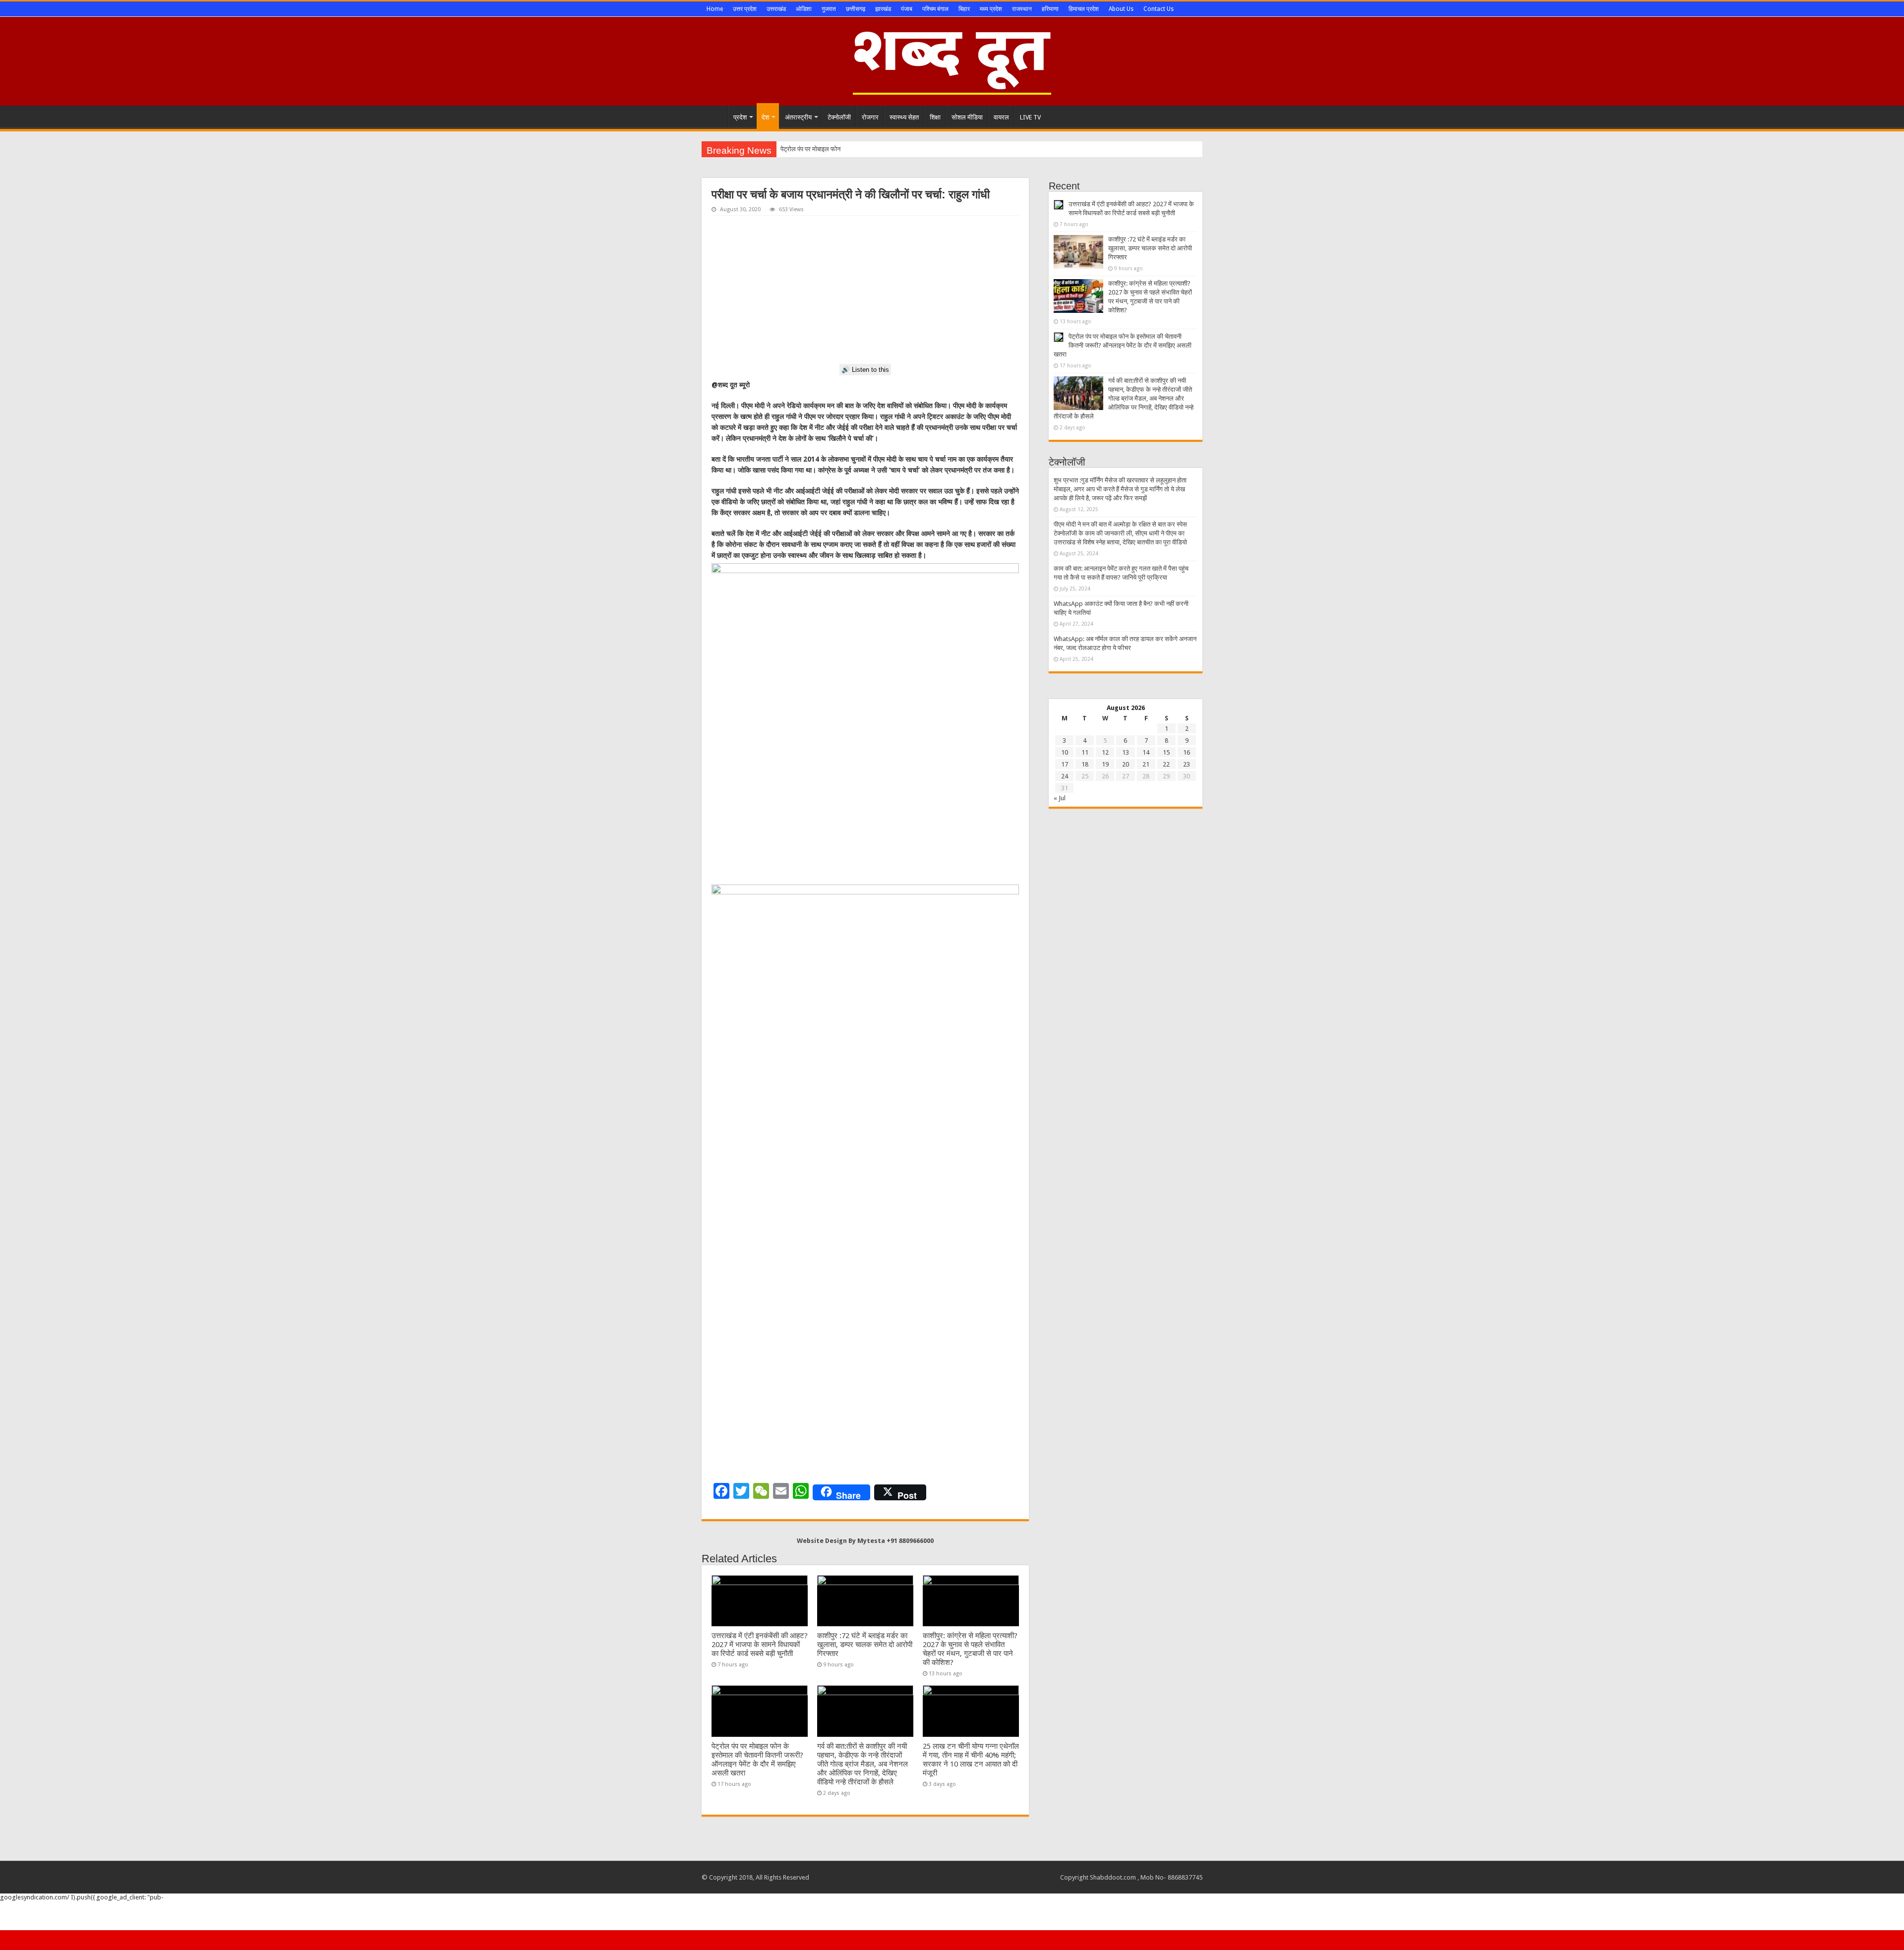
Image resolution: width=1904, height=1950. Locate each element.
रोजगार (870, 117)
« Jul (1060, 798)
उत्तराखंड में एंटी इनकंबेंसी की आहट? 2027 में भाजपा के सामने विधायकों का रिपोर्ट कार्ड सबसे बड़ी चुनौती (760, 1645)
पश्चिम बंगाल (935, 9)
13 (1126, 752)
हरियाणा (1050, 9)
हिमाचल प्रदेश (1084, 9)
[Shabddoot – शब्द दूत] (952, 59)
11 (1085, 752)
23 (1187, 764)
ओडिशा (804, 9)
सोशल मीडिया (967, 117)
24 (1065, 776)
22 (1166, 764)
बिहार (964, 9)
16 (1187, 752)
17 (1065, 764)
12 (1105, 752)
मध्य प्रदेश (991, 9)
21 (1146, 764)
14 (1146, 752)
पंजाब (907, 9)
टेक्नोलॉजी (839, 117)
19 (1105, 764)
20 (1126, 764)
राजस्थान (1022, 9)
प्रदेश (740, 117)
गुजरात (829, 9)
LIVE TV (1030, 117)
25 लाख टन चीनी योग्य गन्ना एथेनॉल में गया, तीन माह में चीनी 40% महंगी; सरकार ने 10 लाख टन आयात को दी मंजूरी (971, 1760)
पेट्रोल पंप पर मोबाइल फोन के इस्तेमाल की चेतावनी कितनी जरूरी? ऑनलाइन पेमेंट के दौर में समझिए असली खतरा (757, 1760)
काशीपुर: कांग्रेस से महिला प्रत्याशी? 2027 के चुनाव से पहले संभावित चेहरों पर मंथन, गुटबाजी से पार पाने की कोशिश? (970, 1649)
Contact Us (1159, 9)
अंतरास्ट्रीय (798, 117)
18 (1085, 764)
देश (765, 117)
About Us (1121, 9)
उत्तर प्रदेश (745, 9)
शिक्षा (935, 117)
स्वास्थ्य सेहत (904, 117)
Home (715, 9)
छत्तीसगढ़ (856, 9)
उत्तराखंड (776, 9)
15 (1166, 752)
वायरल (1001, 117)
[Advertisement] (865, 290)
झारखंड (883, 9)
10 (1065, 752)
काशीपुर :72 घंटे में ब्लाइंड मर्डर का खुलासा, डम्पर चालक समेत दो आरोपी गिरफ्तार (865, 1645)
